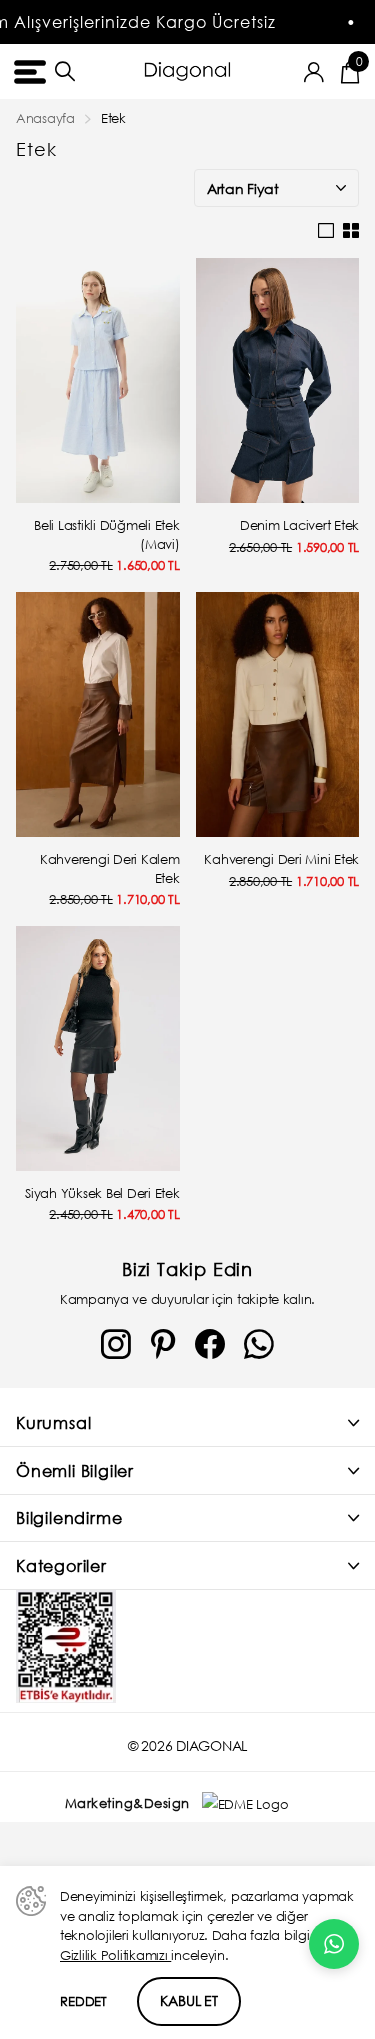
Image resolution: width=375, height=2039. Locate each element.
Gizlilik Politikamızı (115, 1955)
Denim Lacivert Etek (299, 525)
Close (187, 1423)
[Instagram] (116, 1345)
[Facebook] (210, 1345)
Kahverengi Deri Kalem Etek (110, 869)
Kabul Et (189, 2000)
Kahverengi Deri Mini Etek (281, 859)
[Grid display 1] (326, 231)
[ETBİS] (66, 1646)
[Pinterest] (163, 1345)
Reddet (83, 2001)
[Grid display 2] (351, 231)
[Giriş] (314, 72)
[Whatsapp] (259, 1345)
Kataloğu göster (27, 71)
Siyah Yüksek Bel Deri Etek (102, 1193)
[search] (65, 71)
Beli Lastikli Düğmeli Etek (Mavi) (106, 535)
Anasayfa (45, 118)
